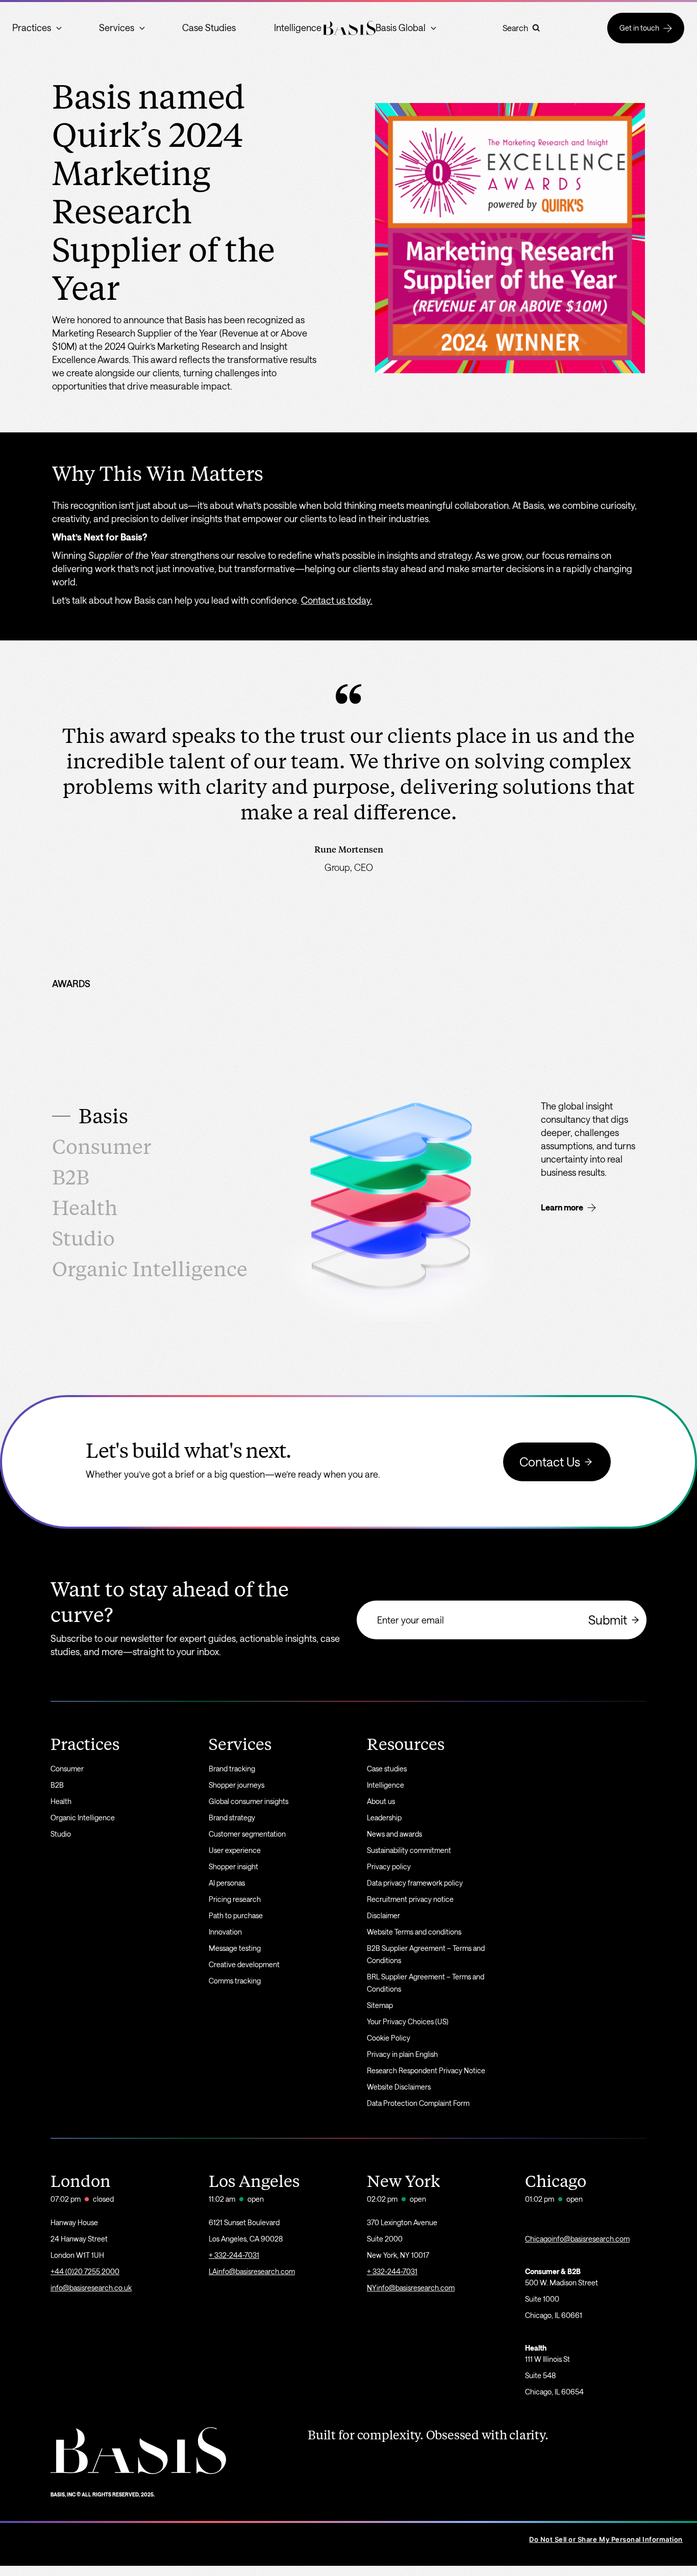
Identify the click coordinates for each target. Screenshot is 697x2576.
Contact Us (550, 1462)
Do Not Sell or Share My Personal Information (606, 2539)
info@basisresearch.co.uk (91, 2288)
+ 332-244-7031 (234, 2255)
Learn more (562, 1207)
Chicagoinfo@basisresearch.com (577, 2239)
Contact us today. (337, 600)
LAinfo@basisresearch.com (252, 2271)
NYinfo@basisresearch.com (411, 2288)
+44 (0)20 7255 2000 (85, 2271)
